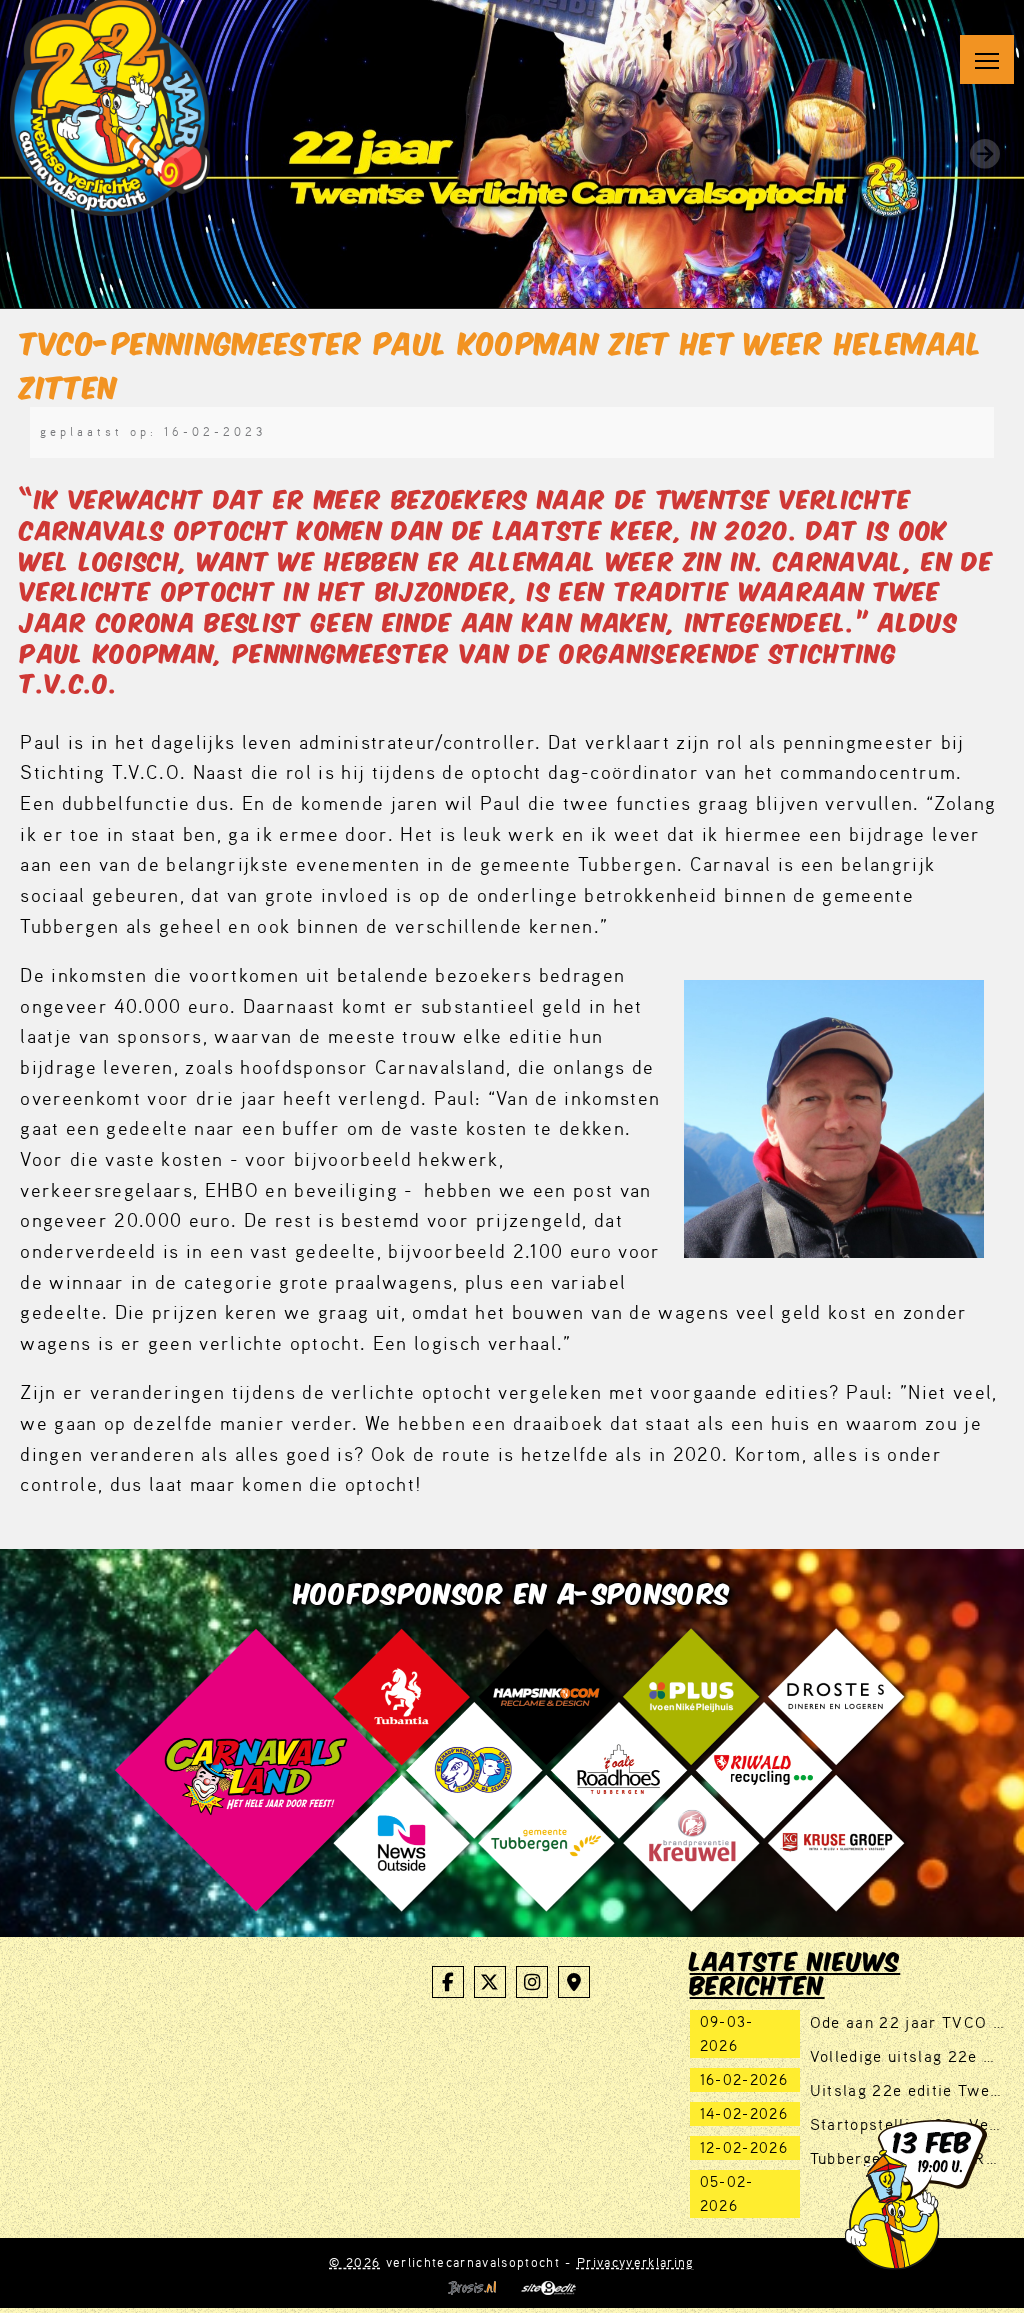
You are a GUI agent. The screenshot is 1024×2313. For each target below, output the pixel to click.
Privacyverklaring (636, 2262)
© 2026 (354, 2262)
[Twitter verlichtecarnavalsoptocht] (490, 1981)
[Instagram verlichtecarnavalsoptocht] (532, 1981)
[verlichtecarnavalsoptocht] (110, 104)
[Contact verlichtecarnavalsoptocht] (574, 1981)
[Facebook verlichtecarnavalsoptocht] (448, 1981)
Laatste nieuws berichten (795, 1970)
